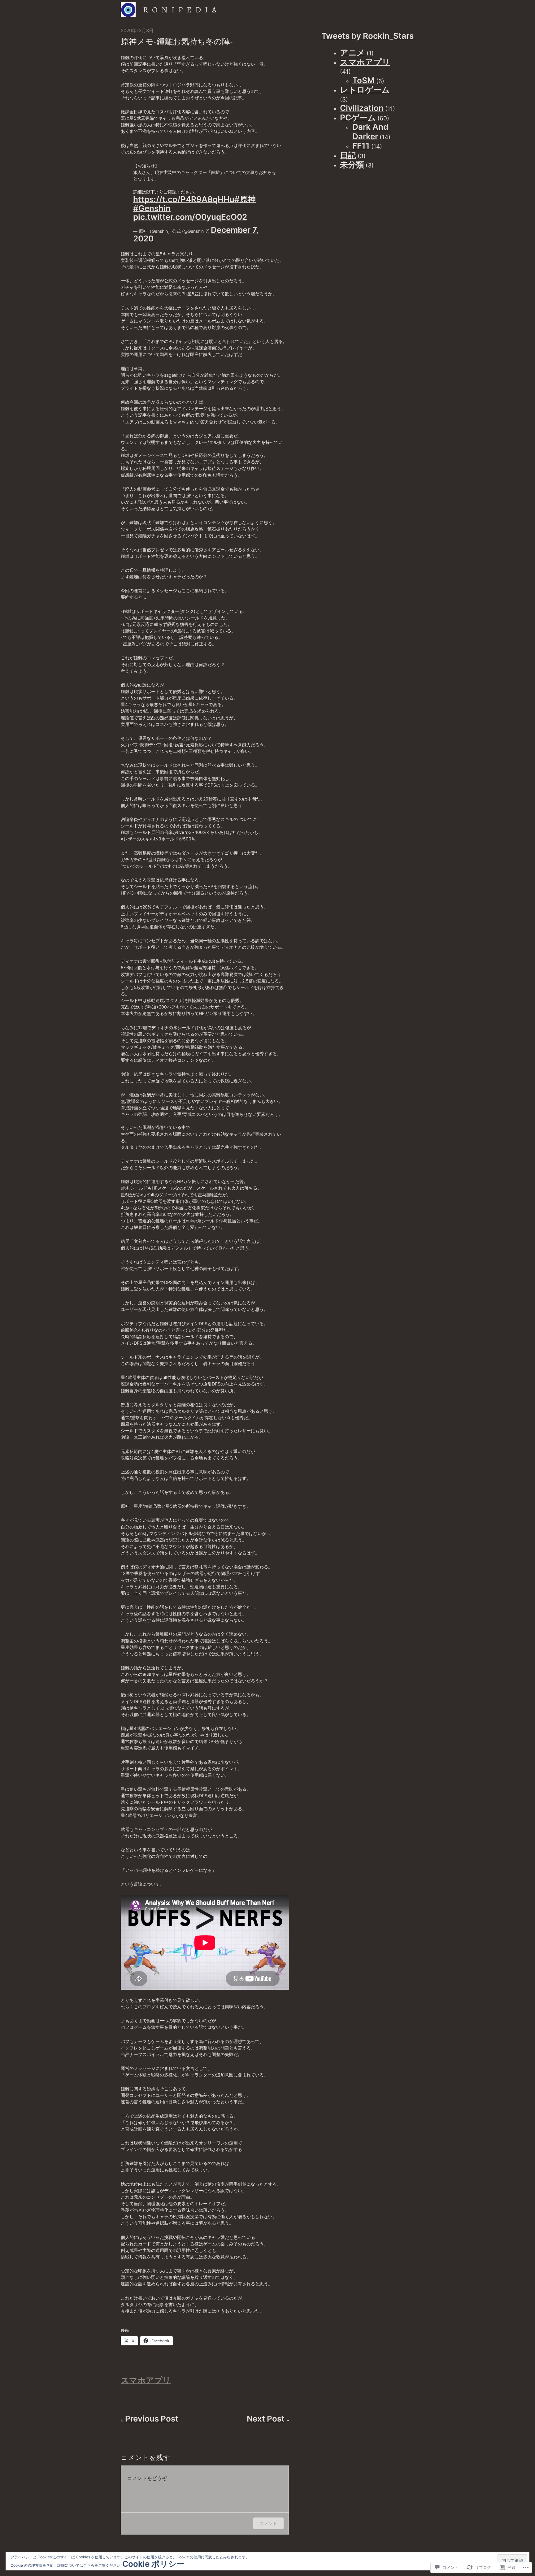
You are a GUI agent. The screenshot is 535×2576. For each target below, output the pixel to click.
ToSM (363, 80)
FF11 (361, 146)
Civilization (362, 108)
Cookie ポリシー (153, 2564)
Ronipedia (182, 10)
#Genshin (152, 208)
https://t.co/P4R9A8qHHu (184, 199)
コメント (268, 2523)
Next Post (266, 2419)
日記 (348, 155)
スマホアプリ (146, 2380)
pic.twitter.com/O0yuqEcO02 (190, 217)
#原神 (245, 199)
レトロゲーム (365, 90)
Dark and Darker (370, 132)
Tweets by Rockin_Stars (368, 36)
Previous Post (152, 2419)
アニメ (352, 52)
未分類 (352, 165)
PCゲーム (358, 117)
